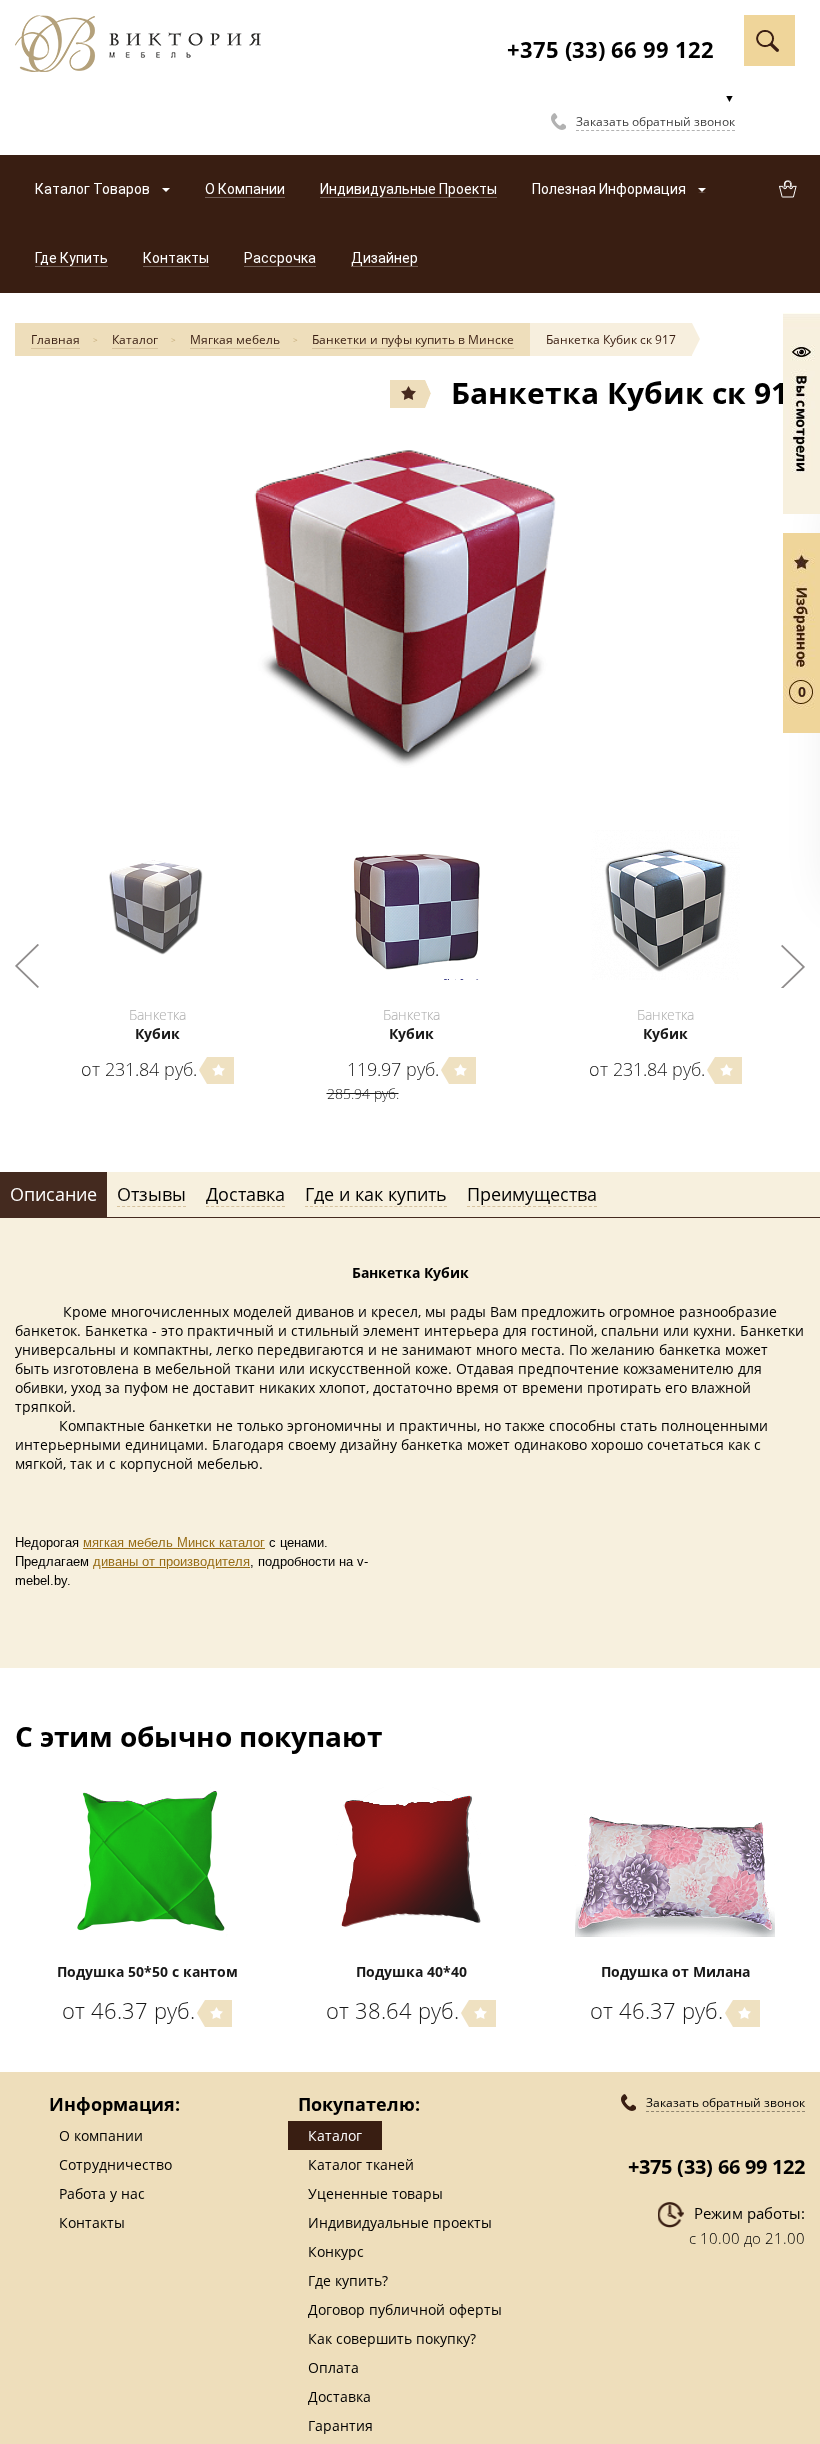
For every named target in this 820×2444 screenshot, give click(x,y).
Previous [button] (27, 966)
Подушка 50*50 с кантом (147, 1971)
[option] (410, 607)
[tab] (53, 1195)
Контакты (92, 2222)
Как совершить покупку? (392, 2338)
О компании (101, 2135)
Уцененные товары (375, 2193)
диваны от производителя (171, 1561)
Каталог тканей (361, 2164)
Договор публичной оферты (405, 2309)
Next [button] (793, 966)
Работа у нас (102, 2193)
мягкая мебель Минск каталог (174, 1542)
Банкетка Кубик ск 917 (611, 339)
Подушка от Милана (675, 1971)
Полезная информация (610, 189)
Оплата (333, 2367)
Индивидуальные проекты (400, 2222)
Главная (55, 339)
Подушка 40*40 (411, 1971)
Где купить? (348, 2280)
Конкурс (336, 2251)
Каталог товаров (94, 189)
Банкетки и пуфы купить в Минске (413, 339)
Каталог (135, 339)
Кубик (157, 1033)
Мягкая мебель (235, 339)
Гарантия (340, 2425)
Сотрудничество (115, 2164)
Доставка (339, 2396)
